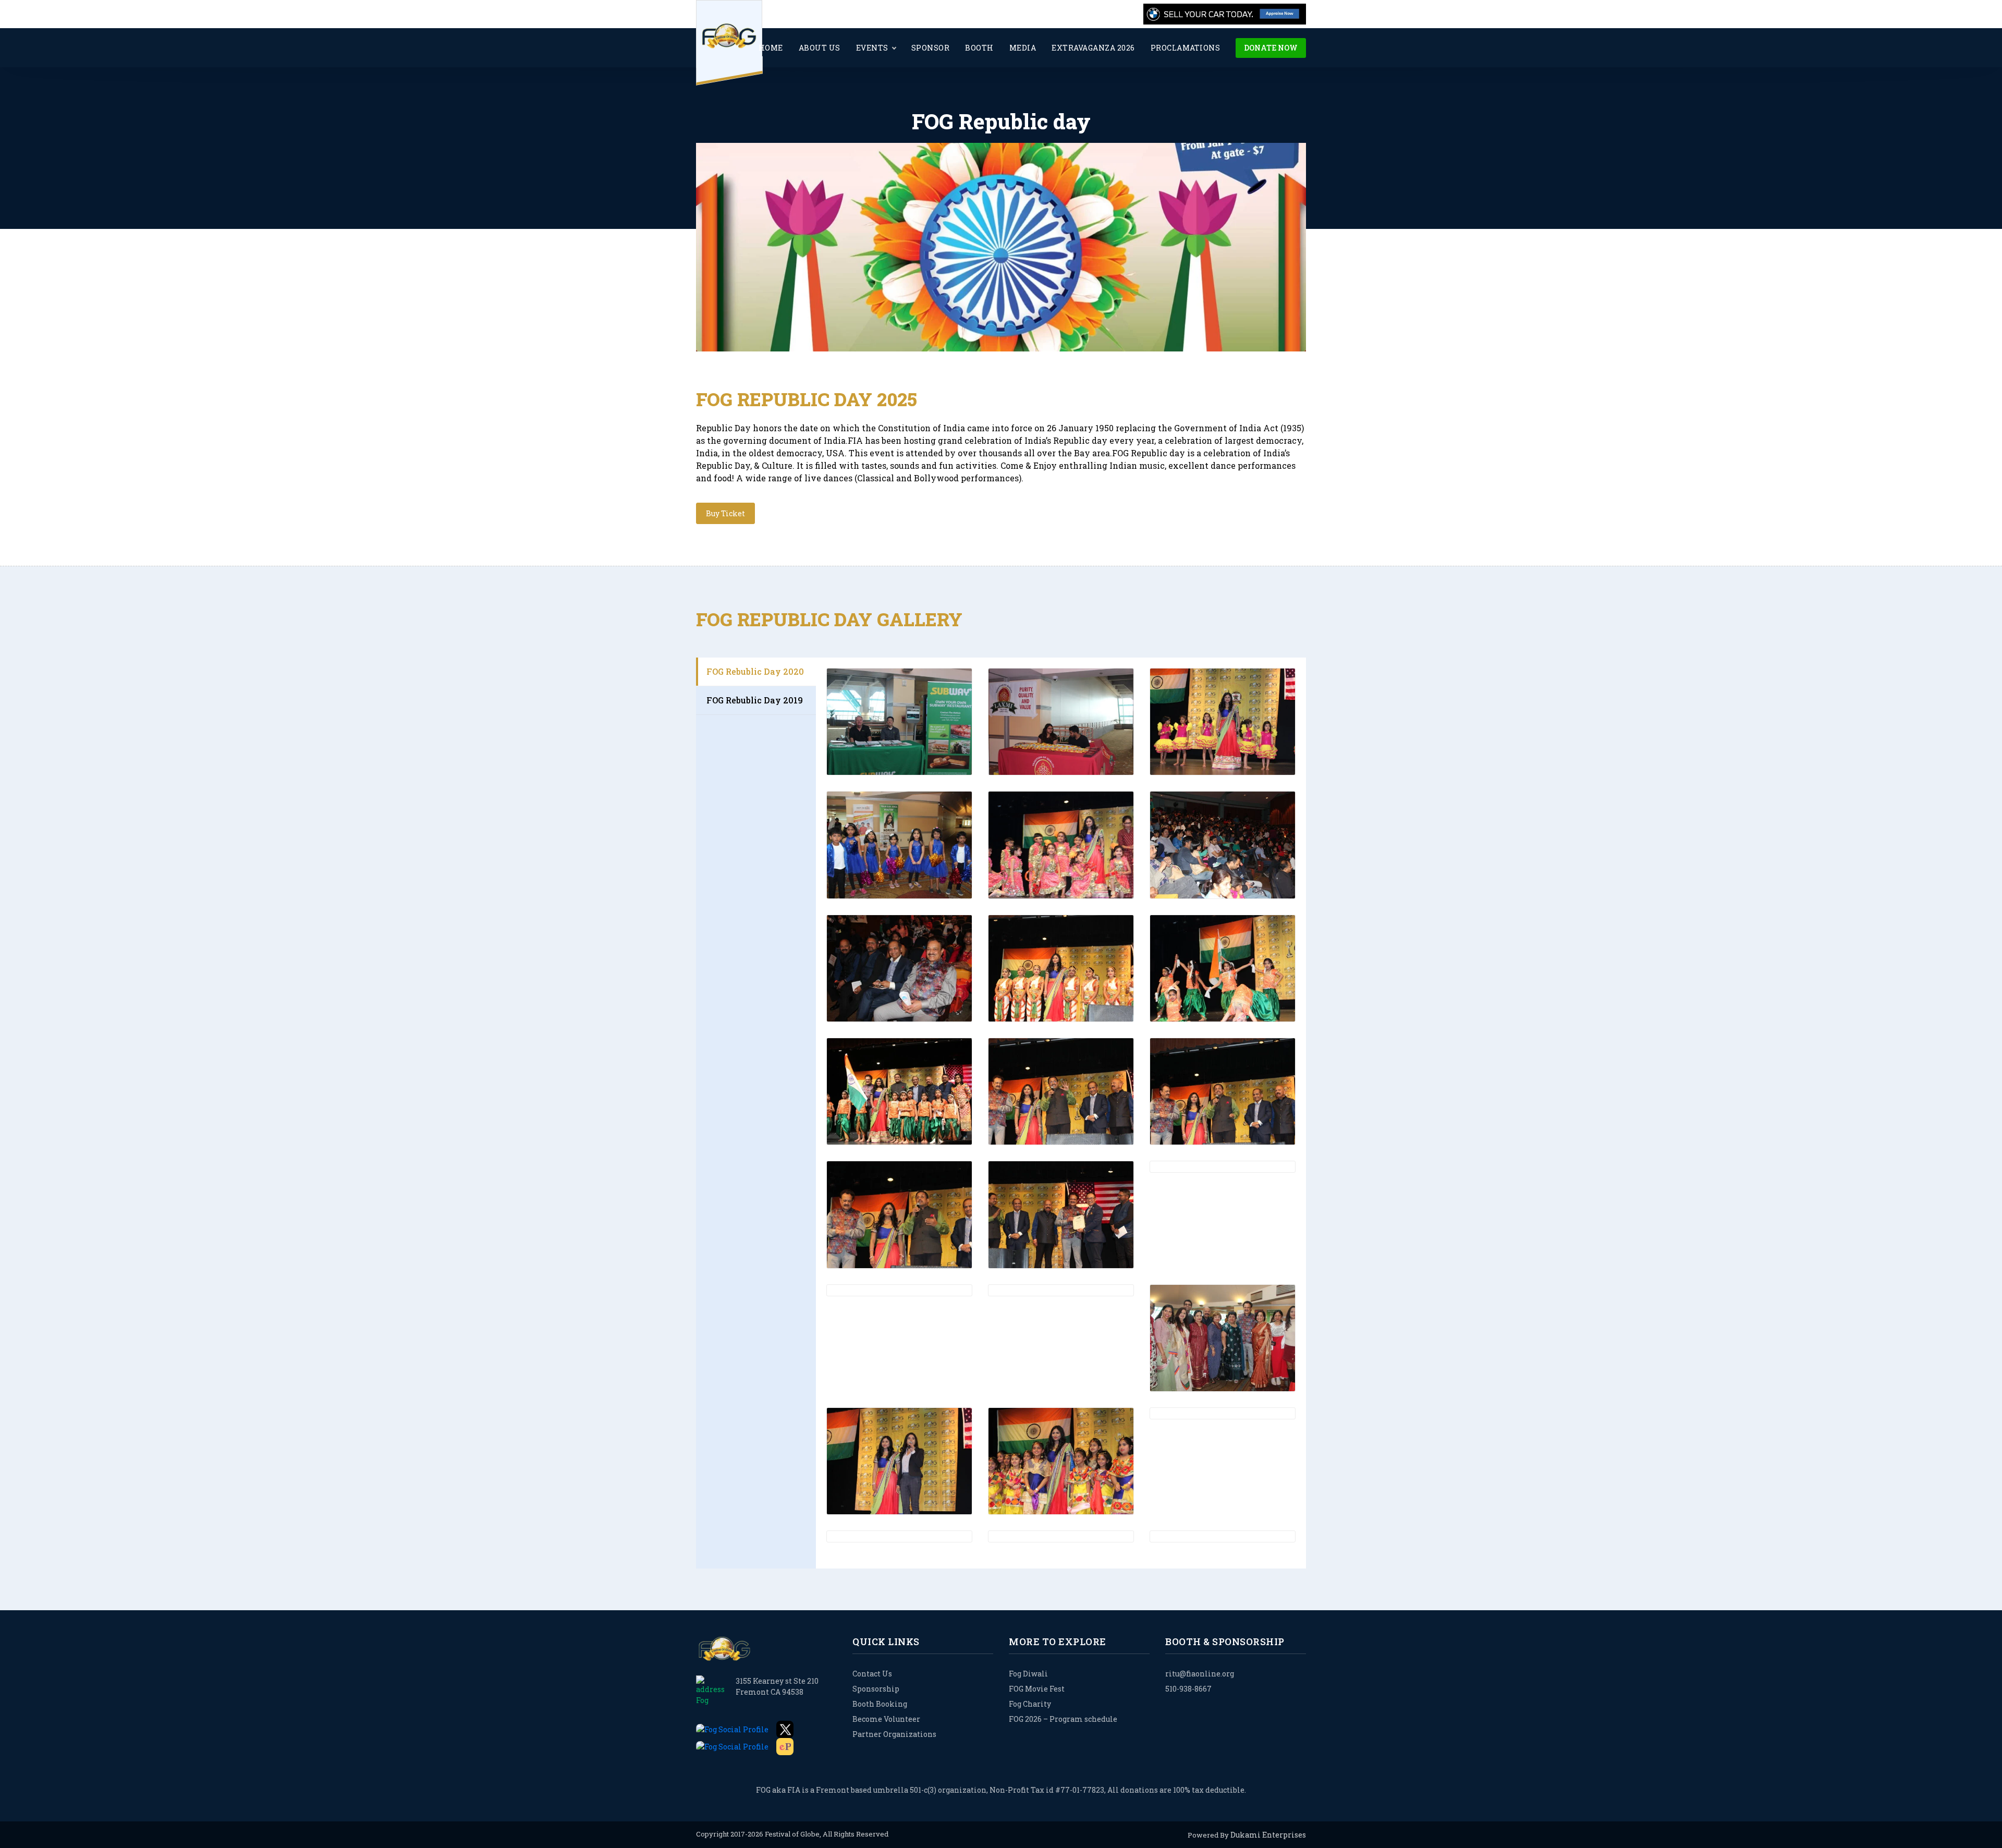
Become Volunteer (886, 1719)
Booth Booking (880, 1704)
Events (872, 48)
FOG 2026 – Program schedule (1063, 1719)
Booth (979, 48)
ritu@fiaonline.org (1200, 1674)
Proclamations (1186, 48)
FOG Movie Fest (1037, 1689)
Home (771, 48)
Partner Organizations (894, 1734)
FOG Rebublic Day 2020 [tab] (755, 671)
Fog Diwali (1028, 1674)
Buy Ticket (725, 513)
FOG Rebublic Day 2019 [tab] (755, 700)
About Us (820, 48)
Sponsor (931, 48)
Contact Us (872, 1674)
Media (1023, 48)
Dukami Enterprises (1268, 1835)
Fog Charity (1030, 1704)
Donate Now (1271, 48)
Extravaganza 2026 (1093, 48)
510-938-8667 (1188, 1689)
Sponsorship (876, 1689)
